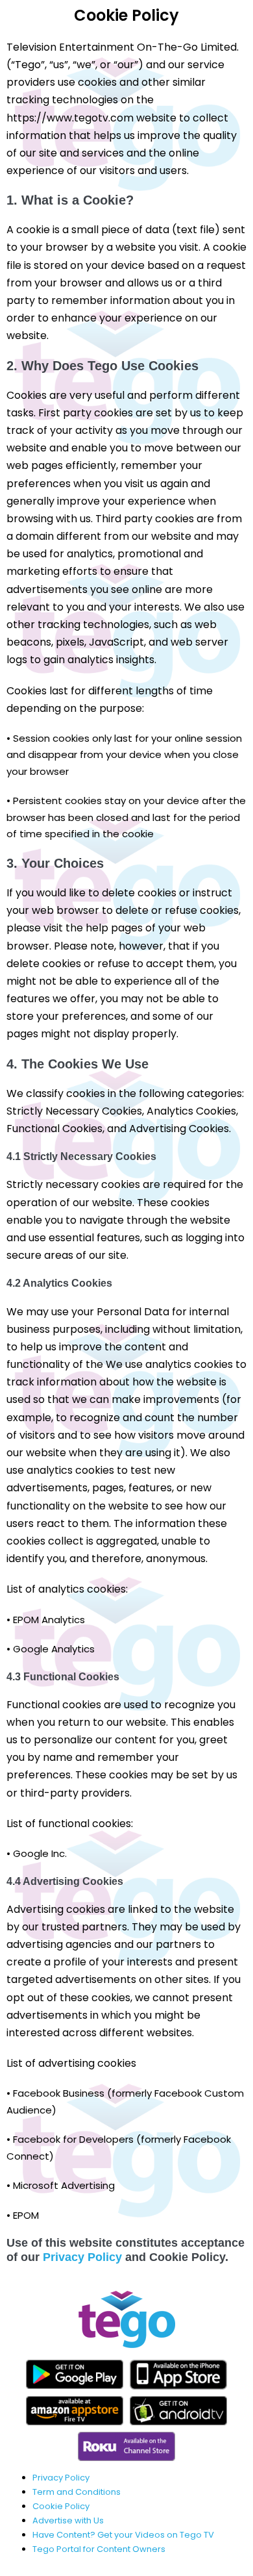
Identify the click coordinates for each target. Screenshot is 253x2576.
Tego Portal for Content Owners (99, 2549)
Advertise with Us (68, 2520)
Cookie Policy (61, 2506)
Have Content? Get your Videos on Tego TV (123, 2535)
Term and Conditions (77, 2492)
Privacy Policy (82, 2257)
